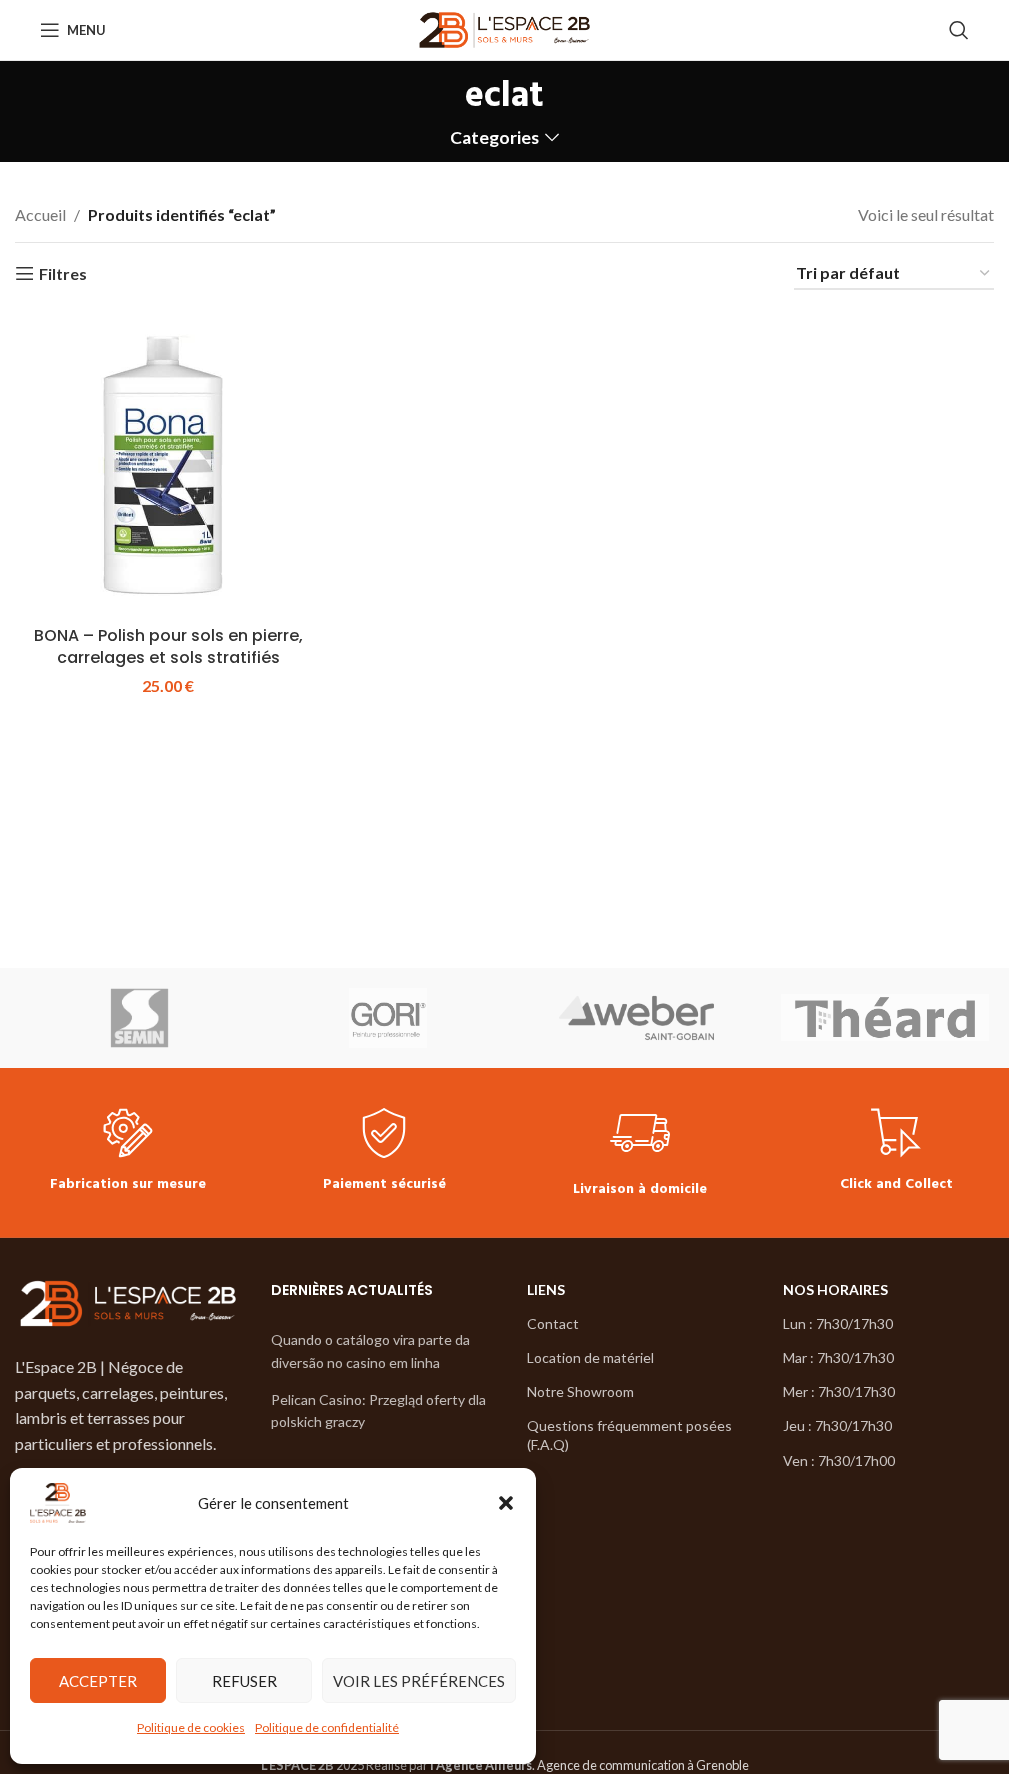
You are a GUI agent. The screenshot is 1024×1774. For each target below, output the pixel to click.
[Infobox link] (128, 1152)
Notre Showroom (580, 1391)
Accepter (98, 1681)
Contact (553, 1323)
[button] (506, 1503)
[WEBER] (636, 1018)
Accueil (40, 214)
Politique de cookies (191, 1727)
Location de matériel (590, 1357)
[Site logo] (504, 27)
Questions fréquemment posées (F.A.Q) (629, 1434)
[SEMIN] (139, 1018)
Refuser (244, 1681)
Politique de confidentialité (327, 1727)
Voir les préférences (419, 1681)
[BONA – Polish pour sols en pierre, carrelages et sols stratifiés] (168, 463)
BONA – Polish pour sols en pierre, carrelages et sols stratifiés (168, 646)
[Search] (959, 30)
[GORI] (388, 1018)
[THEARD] (885, 1018)
